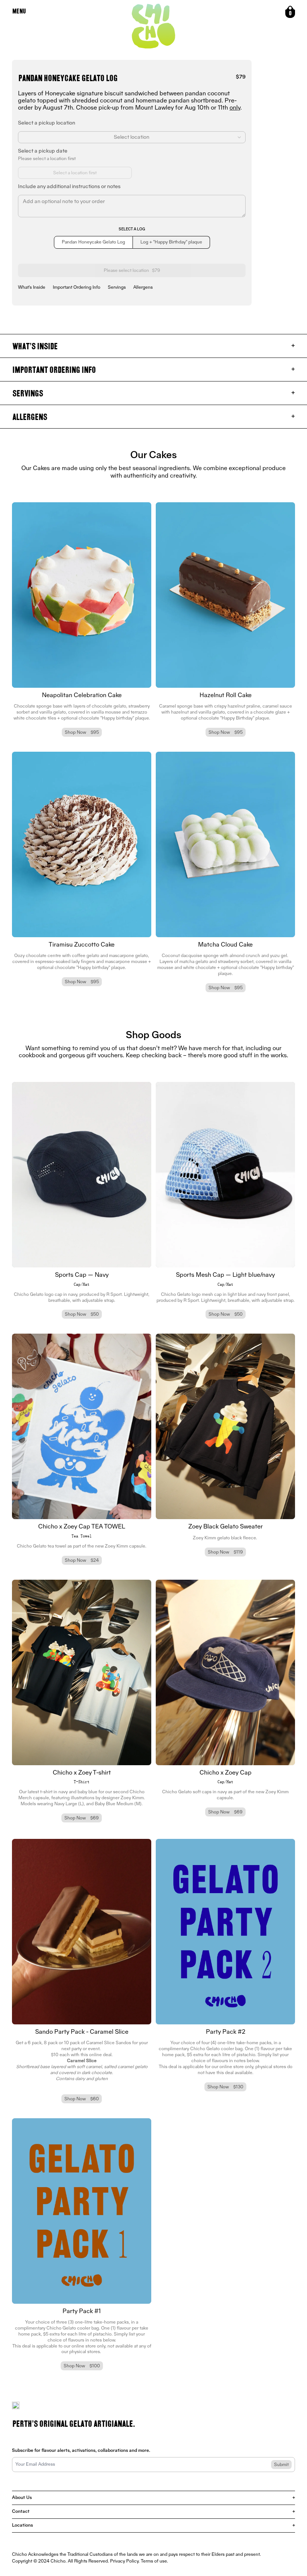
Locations (153, 2526)
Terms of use (154, 2561)
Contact (153, 2512)
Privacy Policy (124, 2561)
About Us (153, 2498)
